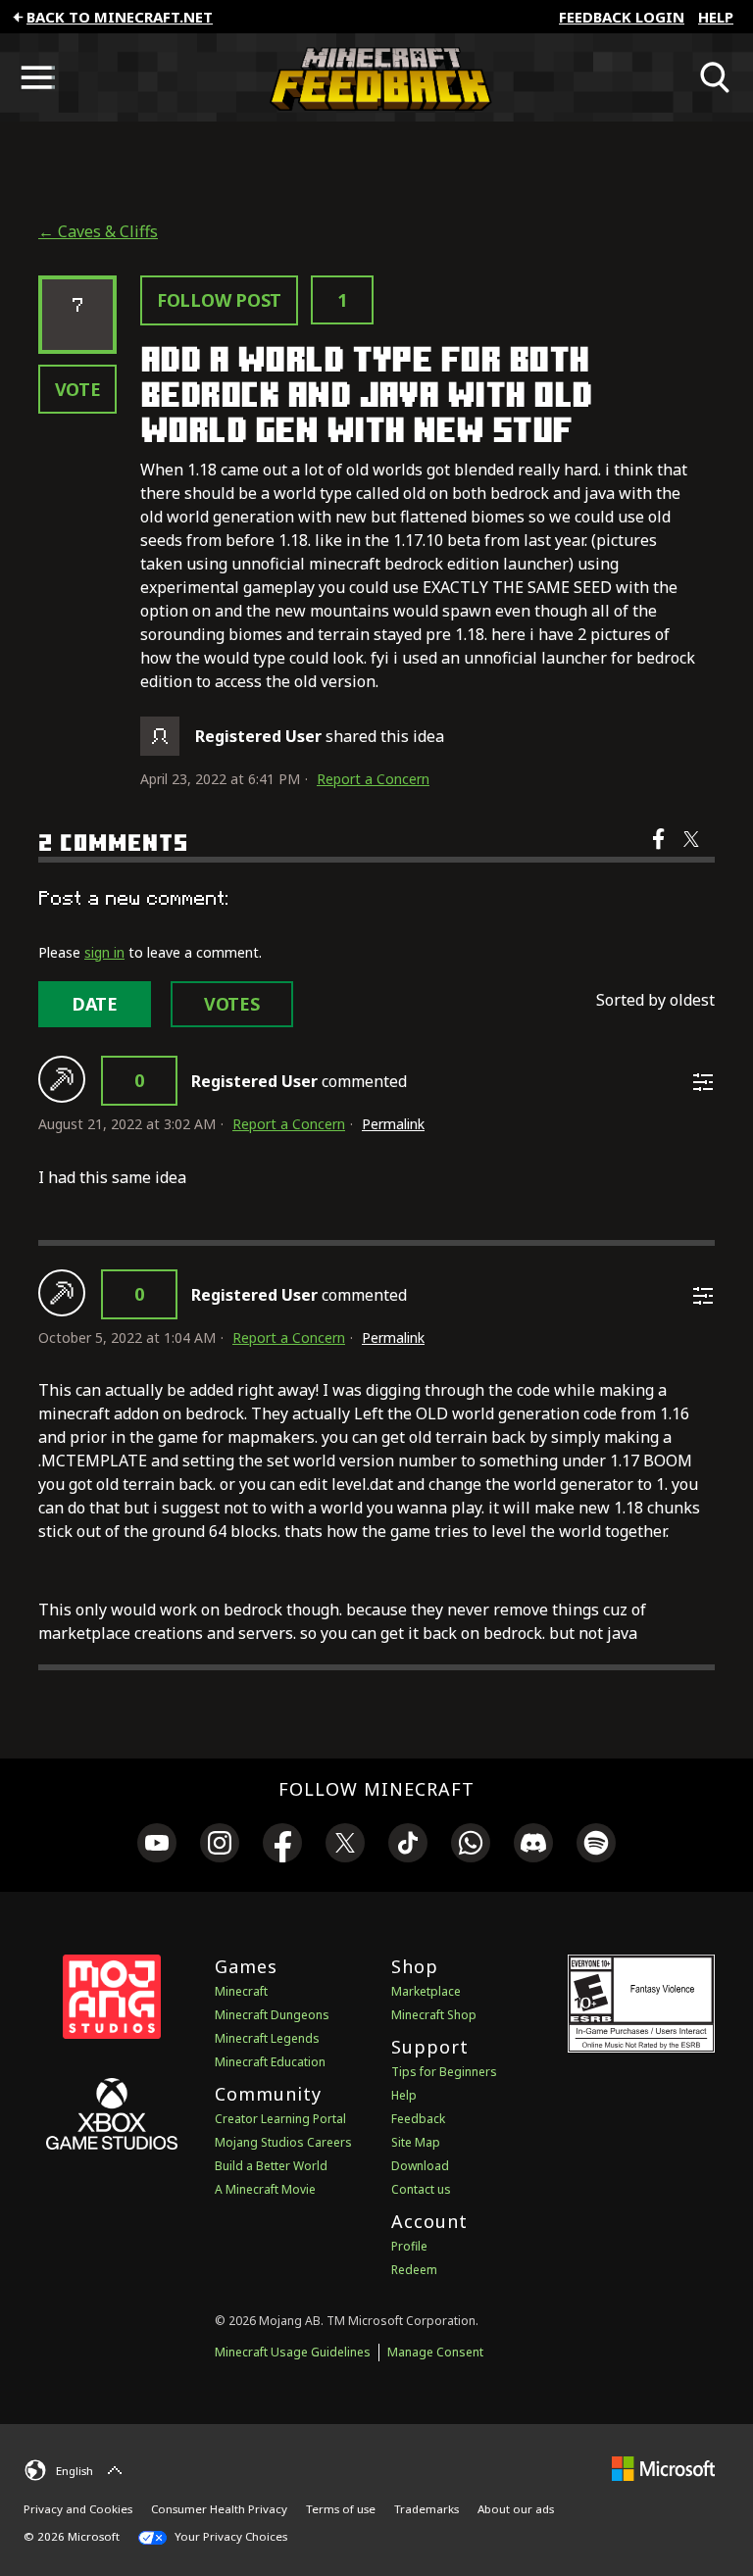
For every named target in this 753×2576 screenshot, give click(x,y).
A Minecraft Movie (265, 2189)
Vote (78, 389)
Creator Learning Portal (280, 2119)
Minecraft (241, 1991)
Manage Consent (435, 2352)
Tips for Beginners (444, 2072)
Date (95, 1004)
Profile (409, 2246)
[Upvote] (62, 1079)
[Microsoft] (663, 2468)
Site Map (416, 2142)
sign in (104, 952)
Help (716, 17)
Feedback (418, 2119)
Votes (232, 1004)
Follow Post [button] (219, 300)
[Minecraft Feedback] (376, 77)
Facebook (660, 852)
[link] (157, 1846)
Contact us (421, 2189)
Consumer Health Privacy (219, 2509)
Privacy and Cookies (78, 2509)
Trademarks (427, 2509)
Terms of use (341, 2509)
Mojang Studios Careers (283, 2142)
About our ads (516, 2509)
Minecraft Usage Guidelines (293, 2352)
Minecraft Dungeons (272, 2015)
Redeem (414, 2270)
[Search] (716, 77)
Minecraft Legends (267, 2038)
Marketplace (426, 1991)
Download (420, 2166)
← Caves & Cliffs (98, 231)
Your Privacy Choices (229, 2536)
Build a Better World (271, 2166)
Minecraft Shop (434, 2015)
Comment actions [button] (703, 1082)
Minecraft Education (270, 2062)
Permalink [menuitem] (393, 1124)
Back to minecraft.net (120, 17)
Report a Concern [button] (373, 779)
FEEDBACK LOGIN (622, 17)
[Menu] (37, 77)
